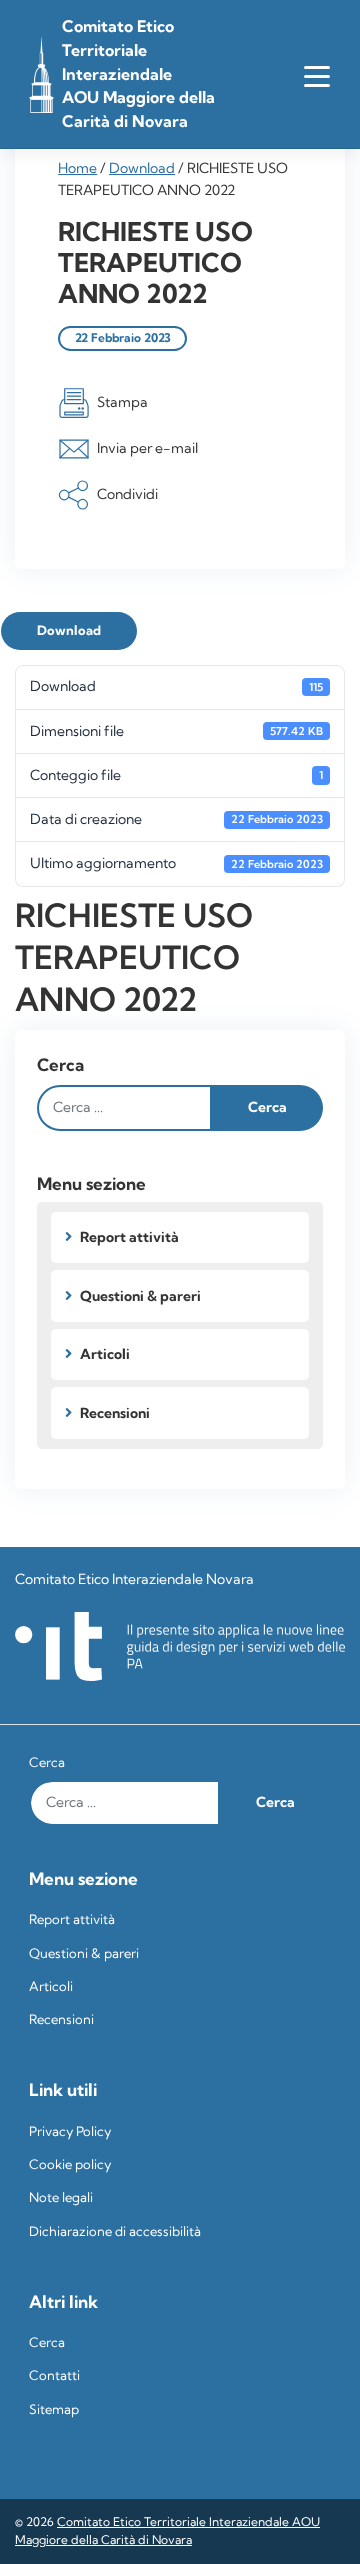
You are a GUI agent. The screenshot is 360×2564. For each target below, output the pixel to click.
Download (142, 168)
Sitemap (54, 2409)
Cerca (60, 1064)
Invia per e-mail (147, 447)
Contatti (54, 2375)
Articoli (105, 1354)
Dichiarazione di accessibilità (115, 2231)
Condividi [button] (127, 494)
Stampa (122, 401)
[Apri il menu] (316, 75)
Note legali (61, 2197)
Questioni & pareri (140, 1296)
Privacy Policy (70, 2131)
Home (77, 168)
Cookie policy (70, 2164)
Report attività (129, 1237)
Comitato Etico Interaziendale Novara (134, 1579)
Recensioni (115, 1413)
